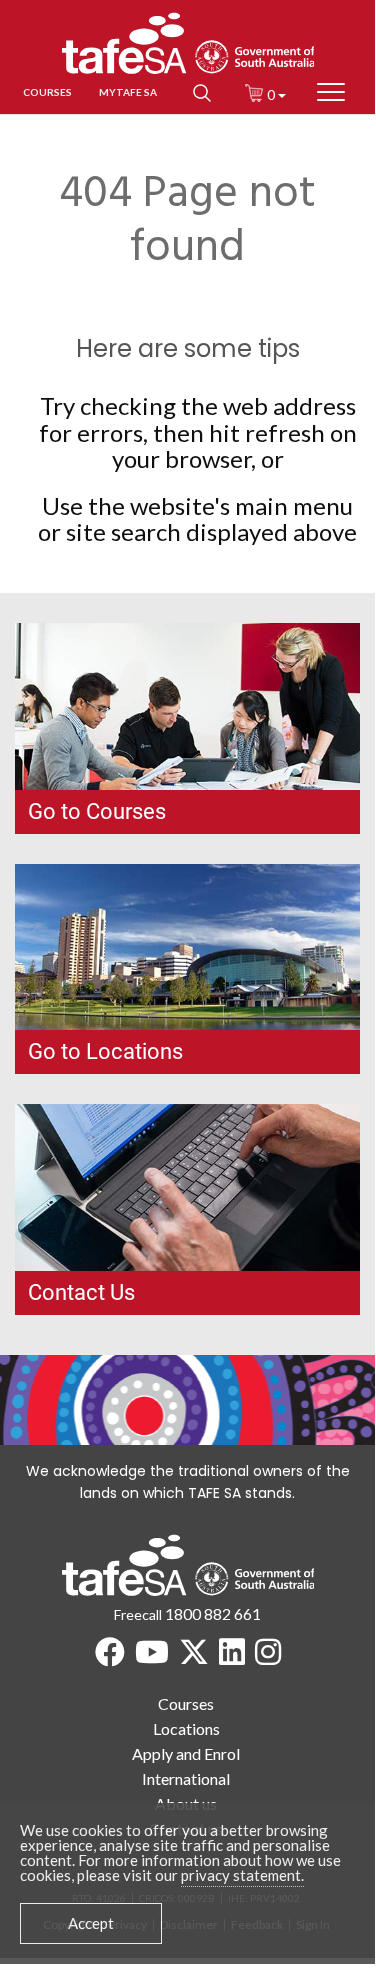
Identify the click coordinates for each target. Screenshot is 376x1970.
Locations (186, 1728)
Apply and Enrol (186, 1753)
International (186, 1778)
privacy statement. (242, 1875)
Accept (91, 1923)
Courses (186, 1703)
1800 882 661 (213, 1613)
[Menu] (331, 92)
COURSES (47, 92)
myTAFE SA (128, 92)
